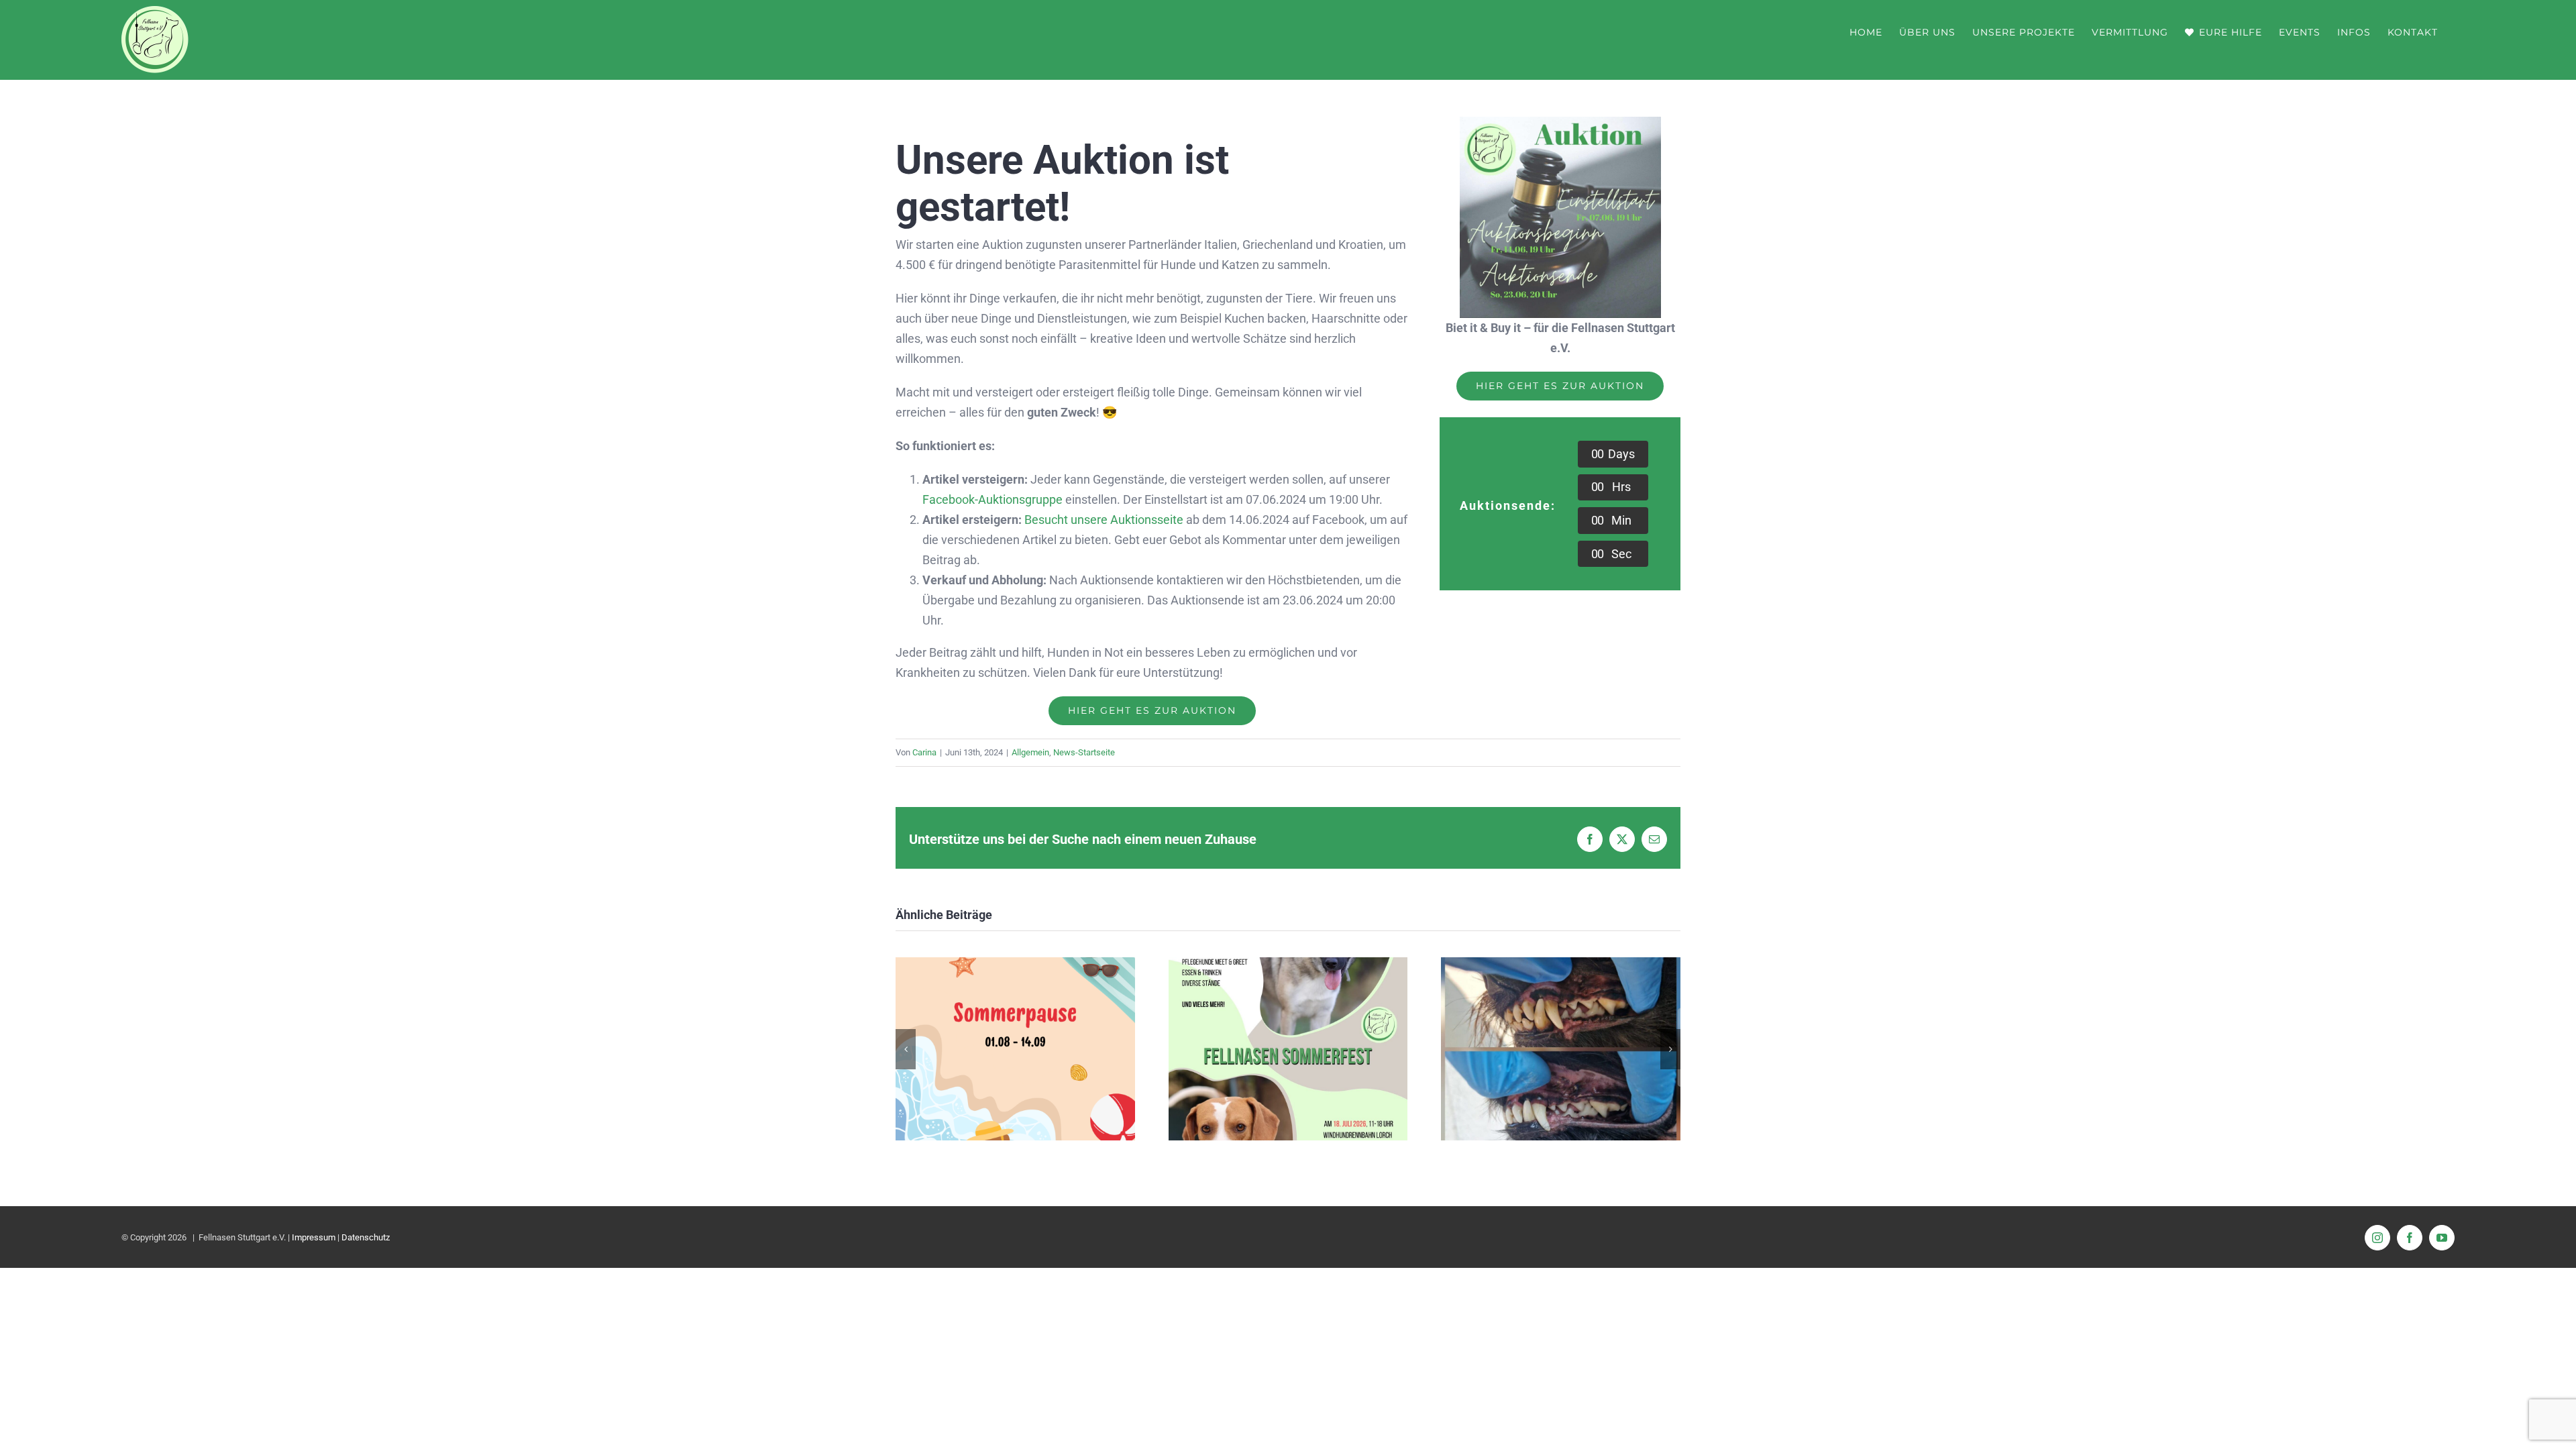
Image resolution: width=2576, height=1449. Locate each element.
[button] (906, 1049)
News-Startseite (1084, 752)
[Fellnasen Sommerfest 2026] (1288, 964)
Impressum (314, 1237)
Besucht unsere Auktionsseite (1104, 520)
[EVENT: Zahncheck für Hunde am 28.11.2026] (1561, 964)
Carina (924, 752)
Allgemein (1030, 752)
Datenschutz (366, 1237)
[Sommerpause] (1015, 964)
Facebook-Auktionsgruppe (992, 499)
